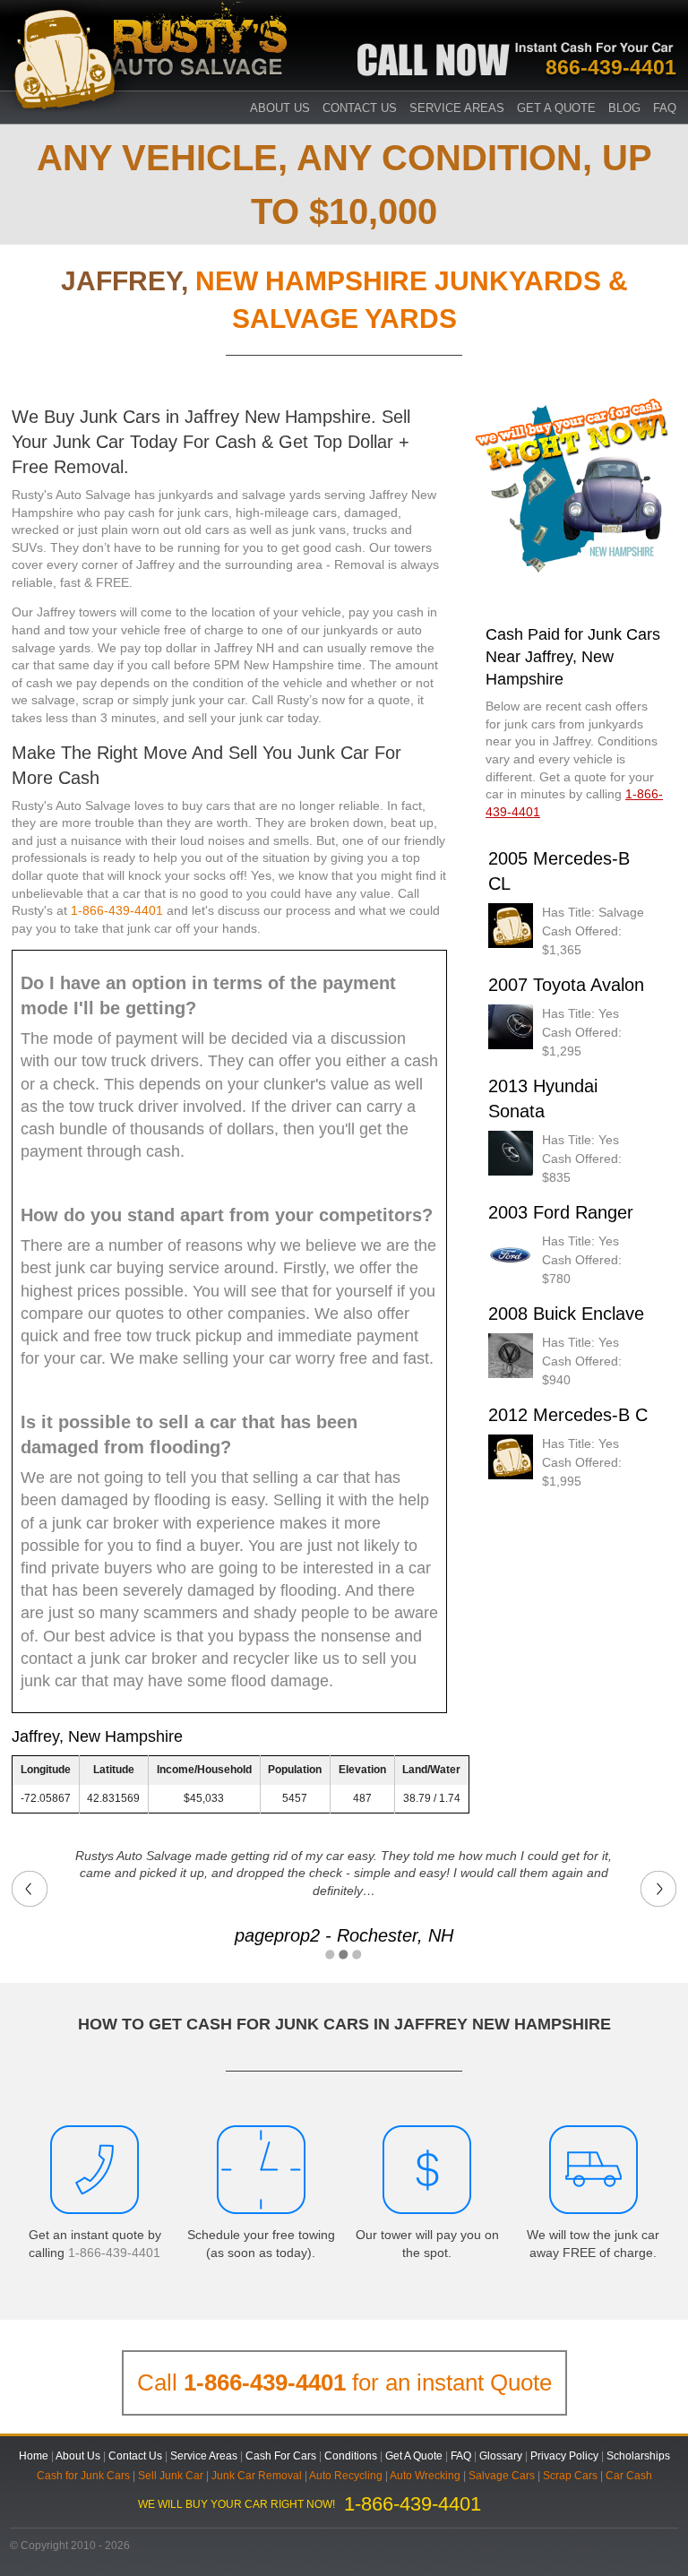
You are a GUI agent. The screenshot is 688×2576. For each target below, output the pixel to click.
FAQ (665, 108)
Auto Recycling (346, 2476)
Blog (624, 108)
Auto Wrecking (425, 2476)
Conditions (351, 2456)
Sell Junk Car (171, 2476)
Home (34, 2456)
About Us (78, 2456)
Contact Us (360, 108)
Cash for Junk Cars (83, 2476)
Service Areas (457, 108)
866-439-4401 (611, 67)
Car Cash (629, 2476)
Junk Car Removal (257, 2476)
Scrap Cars (570, 2476)
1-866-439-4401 (117, 910)
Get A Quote (556, 108)
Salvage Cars (502, 2476)
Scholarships (638, 2456)
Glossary (501, 2456)
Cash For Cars (281, 2456)
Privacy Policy (564, 2456)
